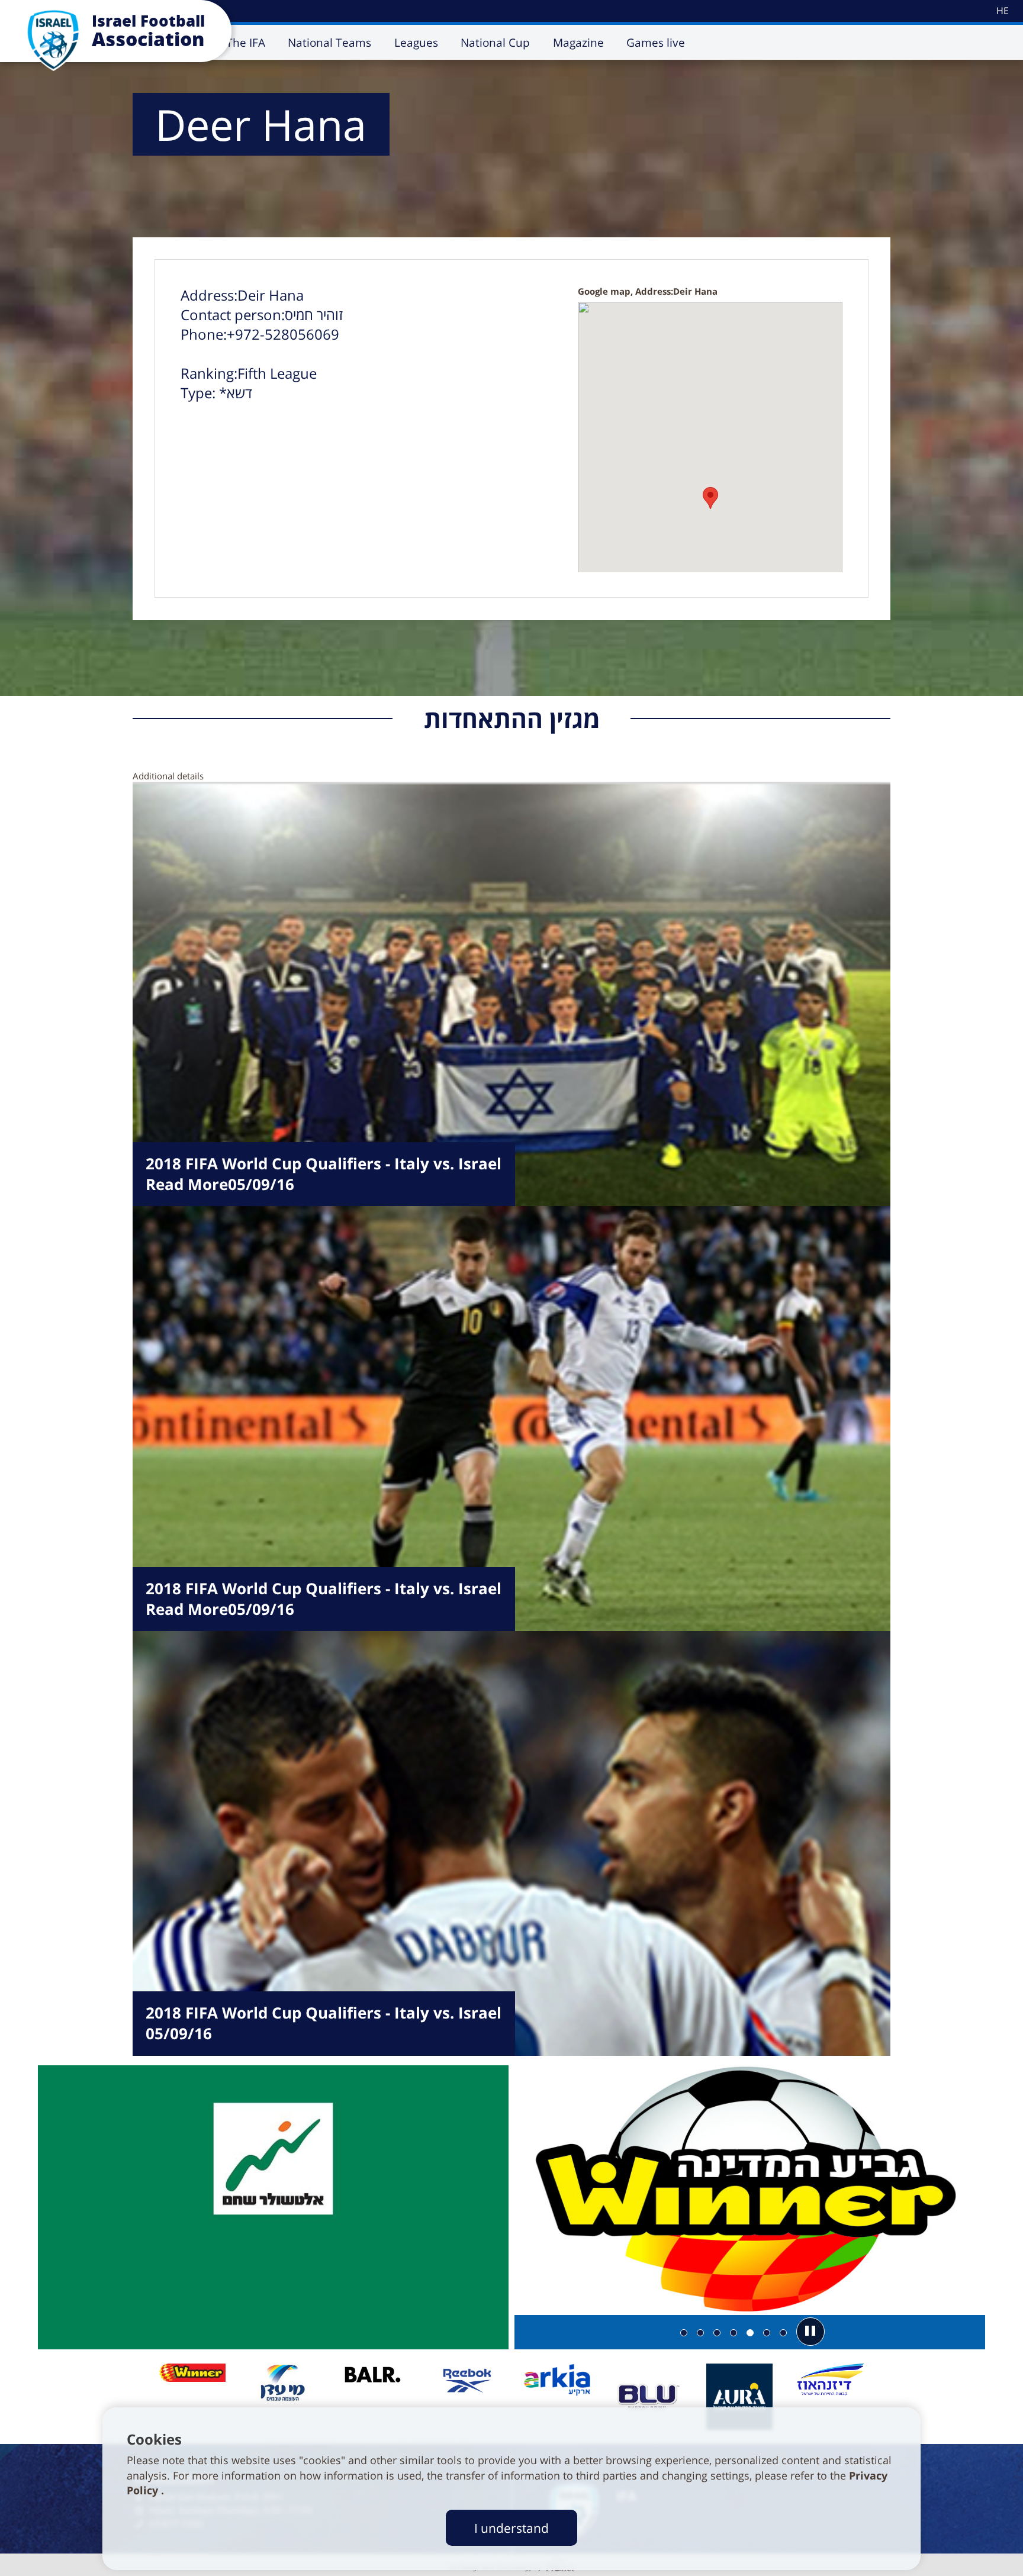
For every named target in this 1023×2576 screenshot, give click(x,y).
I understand (511, 2528)
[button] (810, 2332)
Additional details (168, 776)
